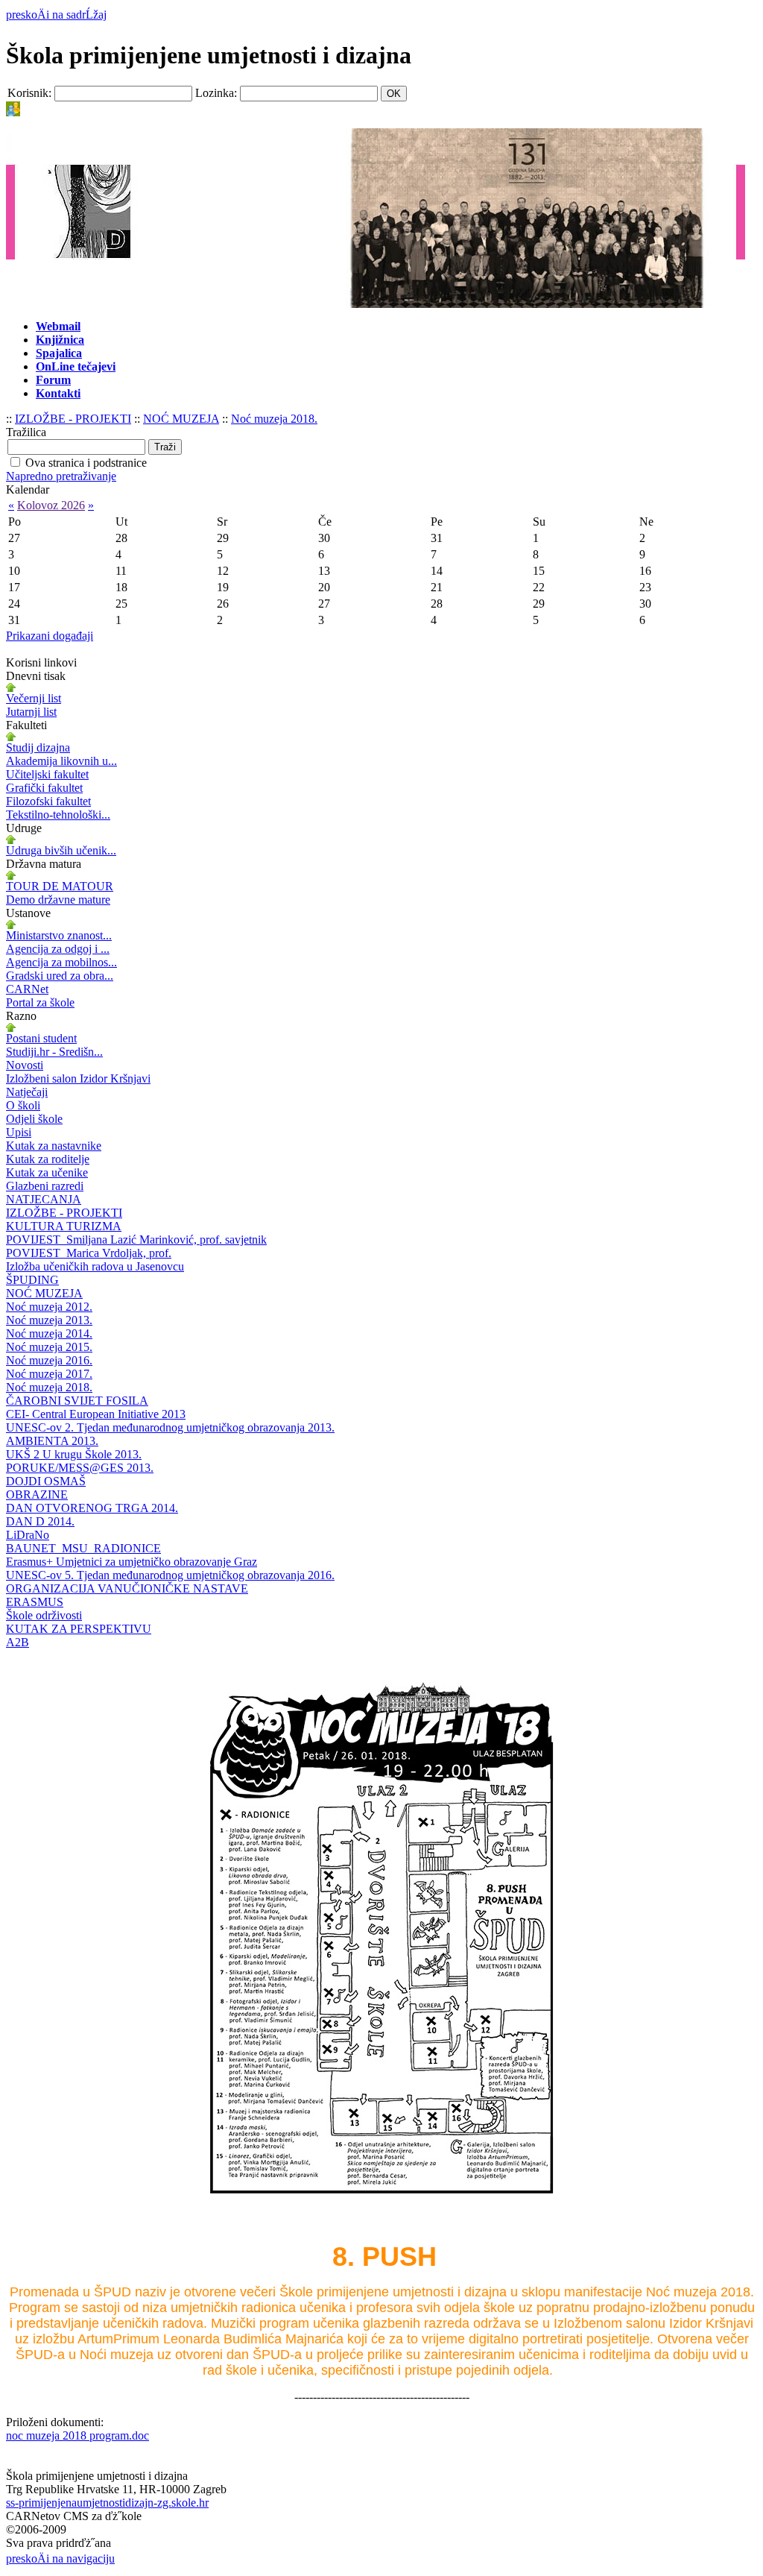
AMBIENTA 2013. (52, 1441)
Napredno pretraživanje (61, 476)
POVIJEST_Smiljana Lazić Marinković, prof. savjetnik (136, 1240)
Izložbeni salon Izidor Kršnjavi (78, 1078)
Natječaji (27, 1092)
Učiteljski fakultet (47, 774)
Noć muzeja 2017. (49, 1374)
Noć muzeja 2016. (49, 1360)
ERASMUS (35, 1602)
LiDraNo (28, 1535)
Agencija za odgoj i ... (58, 949)
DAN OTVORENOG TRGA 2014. (92, 1508)
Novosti (25, 1065)
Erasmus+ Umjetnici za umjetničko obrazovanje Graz (132, 1562)
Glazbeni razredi (45, 1186)
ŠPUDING (32, 1280)
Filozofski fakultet (48, 801)
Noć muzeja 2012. (49, 1307)
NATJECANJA (44, 1199)
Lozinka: (216, 93)
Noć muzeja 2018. (274, 419)
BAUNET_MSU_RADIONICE (83, 1548)
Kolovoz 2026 (51, 505)
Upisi (19, 1132)
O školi (23, 1105)
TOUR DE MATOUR (60, 886)
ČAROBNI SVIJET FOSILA (77, 1401)
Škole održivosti (44, 1615)
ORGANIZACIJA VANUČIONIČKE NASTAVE (127, 1588)
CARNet (27, 989)
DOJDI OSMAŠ (46, 1481)
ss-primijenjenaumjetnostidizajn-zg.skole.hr (107, 2503)
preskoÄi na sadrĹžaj (56, 15)
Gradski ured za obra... (60, 976)
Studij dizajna (38, 747)
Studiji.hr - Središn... (54, 1052)
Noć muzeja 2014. (49, 1333)
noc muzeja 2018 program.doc (77, 2435)
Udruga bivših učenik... (61, 850)
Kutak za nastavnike (54, 1146)
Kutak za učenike (47, 1172)
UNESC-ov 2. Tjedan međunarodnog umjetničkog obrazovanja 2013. (170, 1427)
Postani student (41, 1038)
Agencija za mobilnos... (61, 962)
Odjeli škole (34, 1119)
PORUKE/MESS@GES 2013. (80, 1468)
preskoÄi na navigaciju (60, 2558)
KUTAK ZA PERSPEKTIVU (79, 1629)
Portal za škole (40, 1002)
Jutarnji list (31, 712)
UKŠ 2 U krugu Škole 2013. (74, 1454)
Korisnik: (29, 93)
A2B (18, 1642)
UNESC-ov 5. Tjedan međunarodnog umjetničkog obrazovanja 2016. (170, 1575)
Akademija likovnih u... (61, 761)
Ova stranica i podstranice (86, 463)
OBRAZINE (37, 1495)
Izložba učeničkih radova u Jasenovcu (95, 1266)
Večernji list (34, 698)
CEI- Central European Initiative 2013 (96, 1414)
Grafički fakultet (44, 788)
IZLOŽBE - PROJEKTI (73, 419)
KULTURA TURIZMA (64, 1226)
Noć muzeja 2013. (49, 1320)
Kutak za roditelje (48, 1159)
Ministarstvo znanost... (59, 935)
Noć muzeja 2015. (49, 1347)
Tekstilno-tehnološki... (58, 815)
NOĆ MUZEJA (181, 419)
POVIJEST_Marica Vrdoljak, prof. (89, 1253)
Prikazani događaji (50, 636)
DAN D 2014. (40, 1521)
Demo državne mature (58, 900)
